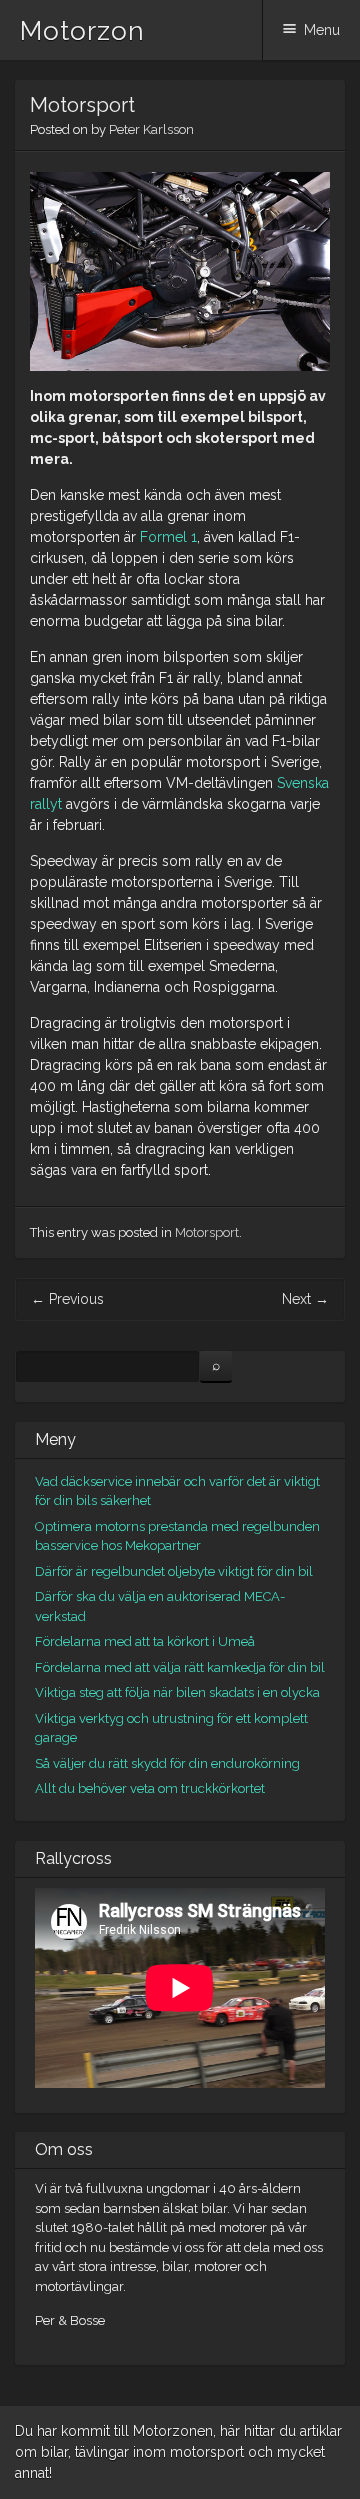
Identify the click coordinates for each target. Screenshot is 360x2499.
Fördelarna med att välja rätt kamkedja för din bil (180, 1667)
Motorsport (207, 1232)
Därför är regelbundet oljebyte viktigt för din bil (174, 1571)
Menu (322, 30)
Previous (67, 1299)
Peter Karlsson (151, 129)
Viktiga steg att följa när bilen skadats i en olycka (177, 1692)
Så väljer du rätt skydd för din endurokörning (167, 1763)
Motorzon (82, 31)
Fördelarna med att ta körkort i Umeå (145, 1641)
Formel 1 (168, 537)
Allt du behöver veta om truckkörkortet (150, 1788)
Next (305, 1299)
